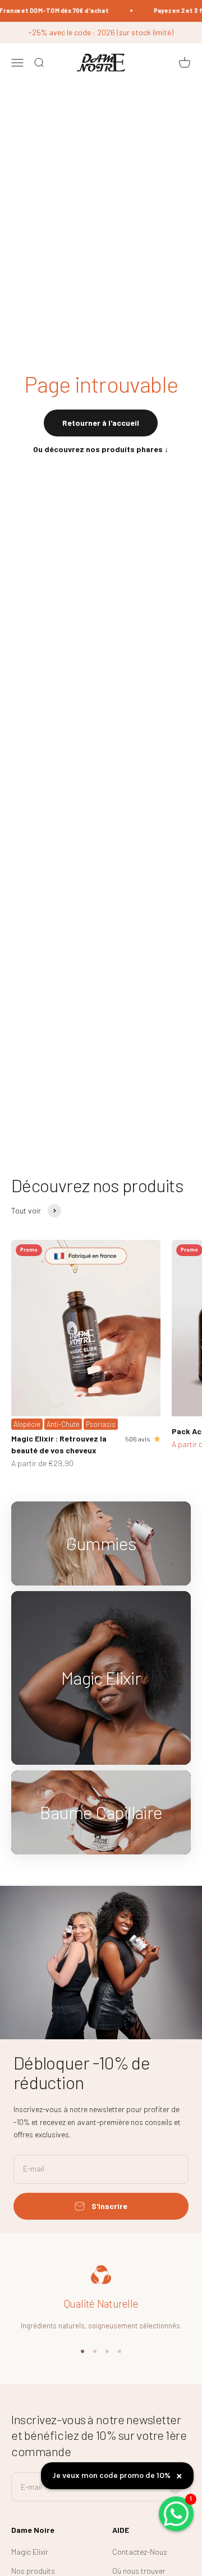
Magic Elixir (30, 2552)
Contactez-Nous (140, 2552)
